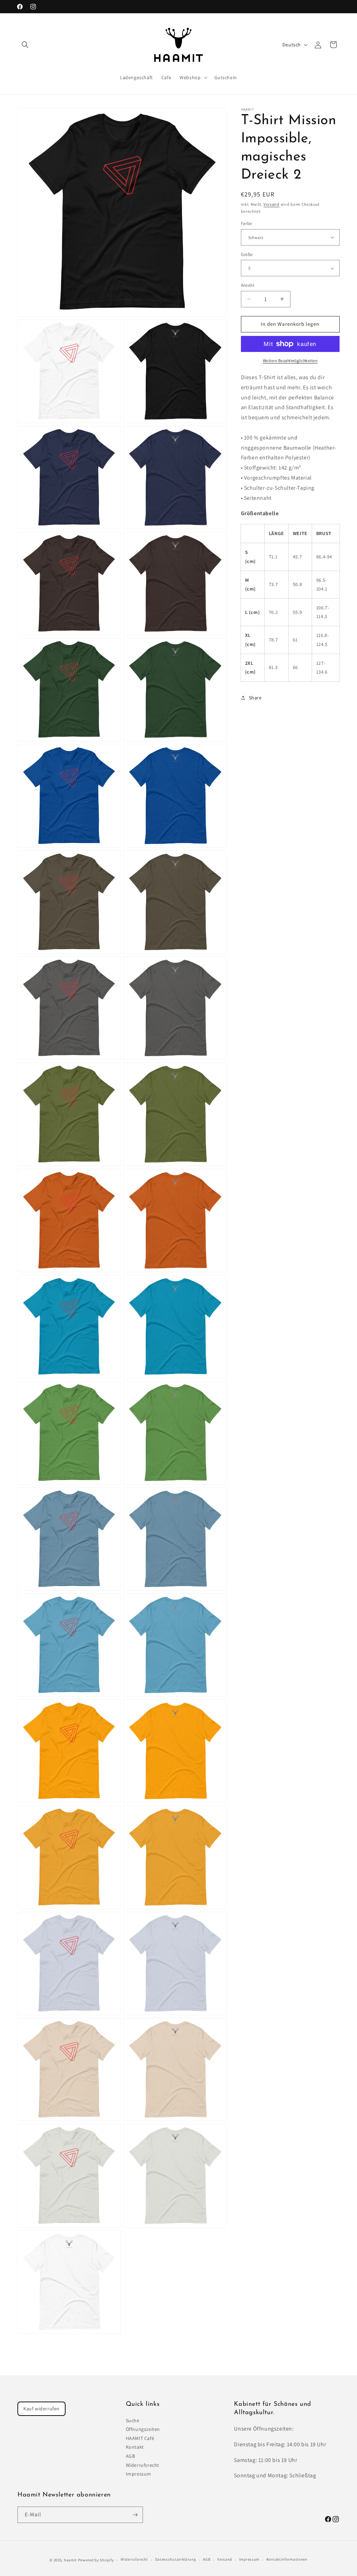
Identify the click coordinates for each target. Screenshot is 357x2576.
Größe (247, 254)
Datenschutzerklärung (176, 2559)
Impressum (139, 2474)
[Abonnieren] (135, 2515)
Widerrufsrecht (143, 2465)
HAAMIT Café (140, 2438)
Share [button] (255, 698)
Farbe (246, 223)
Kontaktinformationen (287, 2559)
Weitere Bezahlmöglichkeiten (290, 361)
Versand (272, 204)
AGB (131, 2456)
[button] (25, 45)
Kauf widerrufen (41, 2409)
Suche (133, 2420)
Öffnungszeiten (143, 2429)
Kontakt (135, 2447)
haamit (70, 2560)
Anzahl (248, 285)
